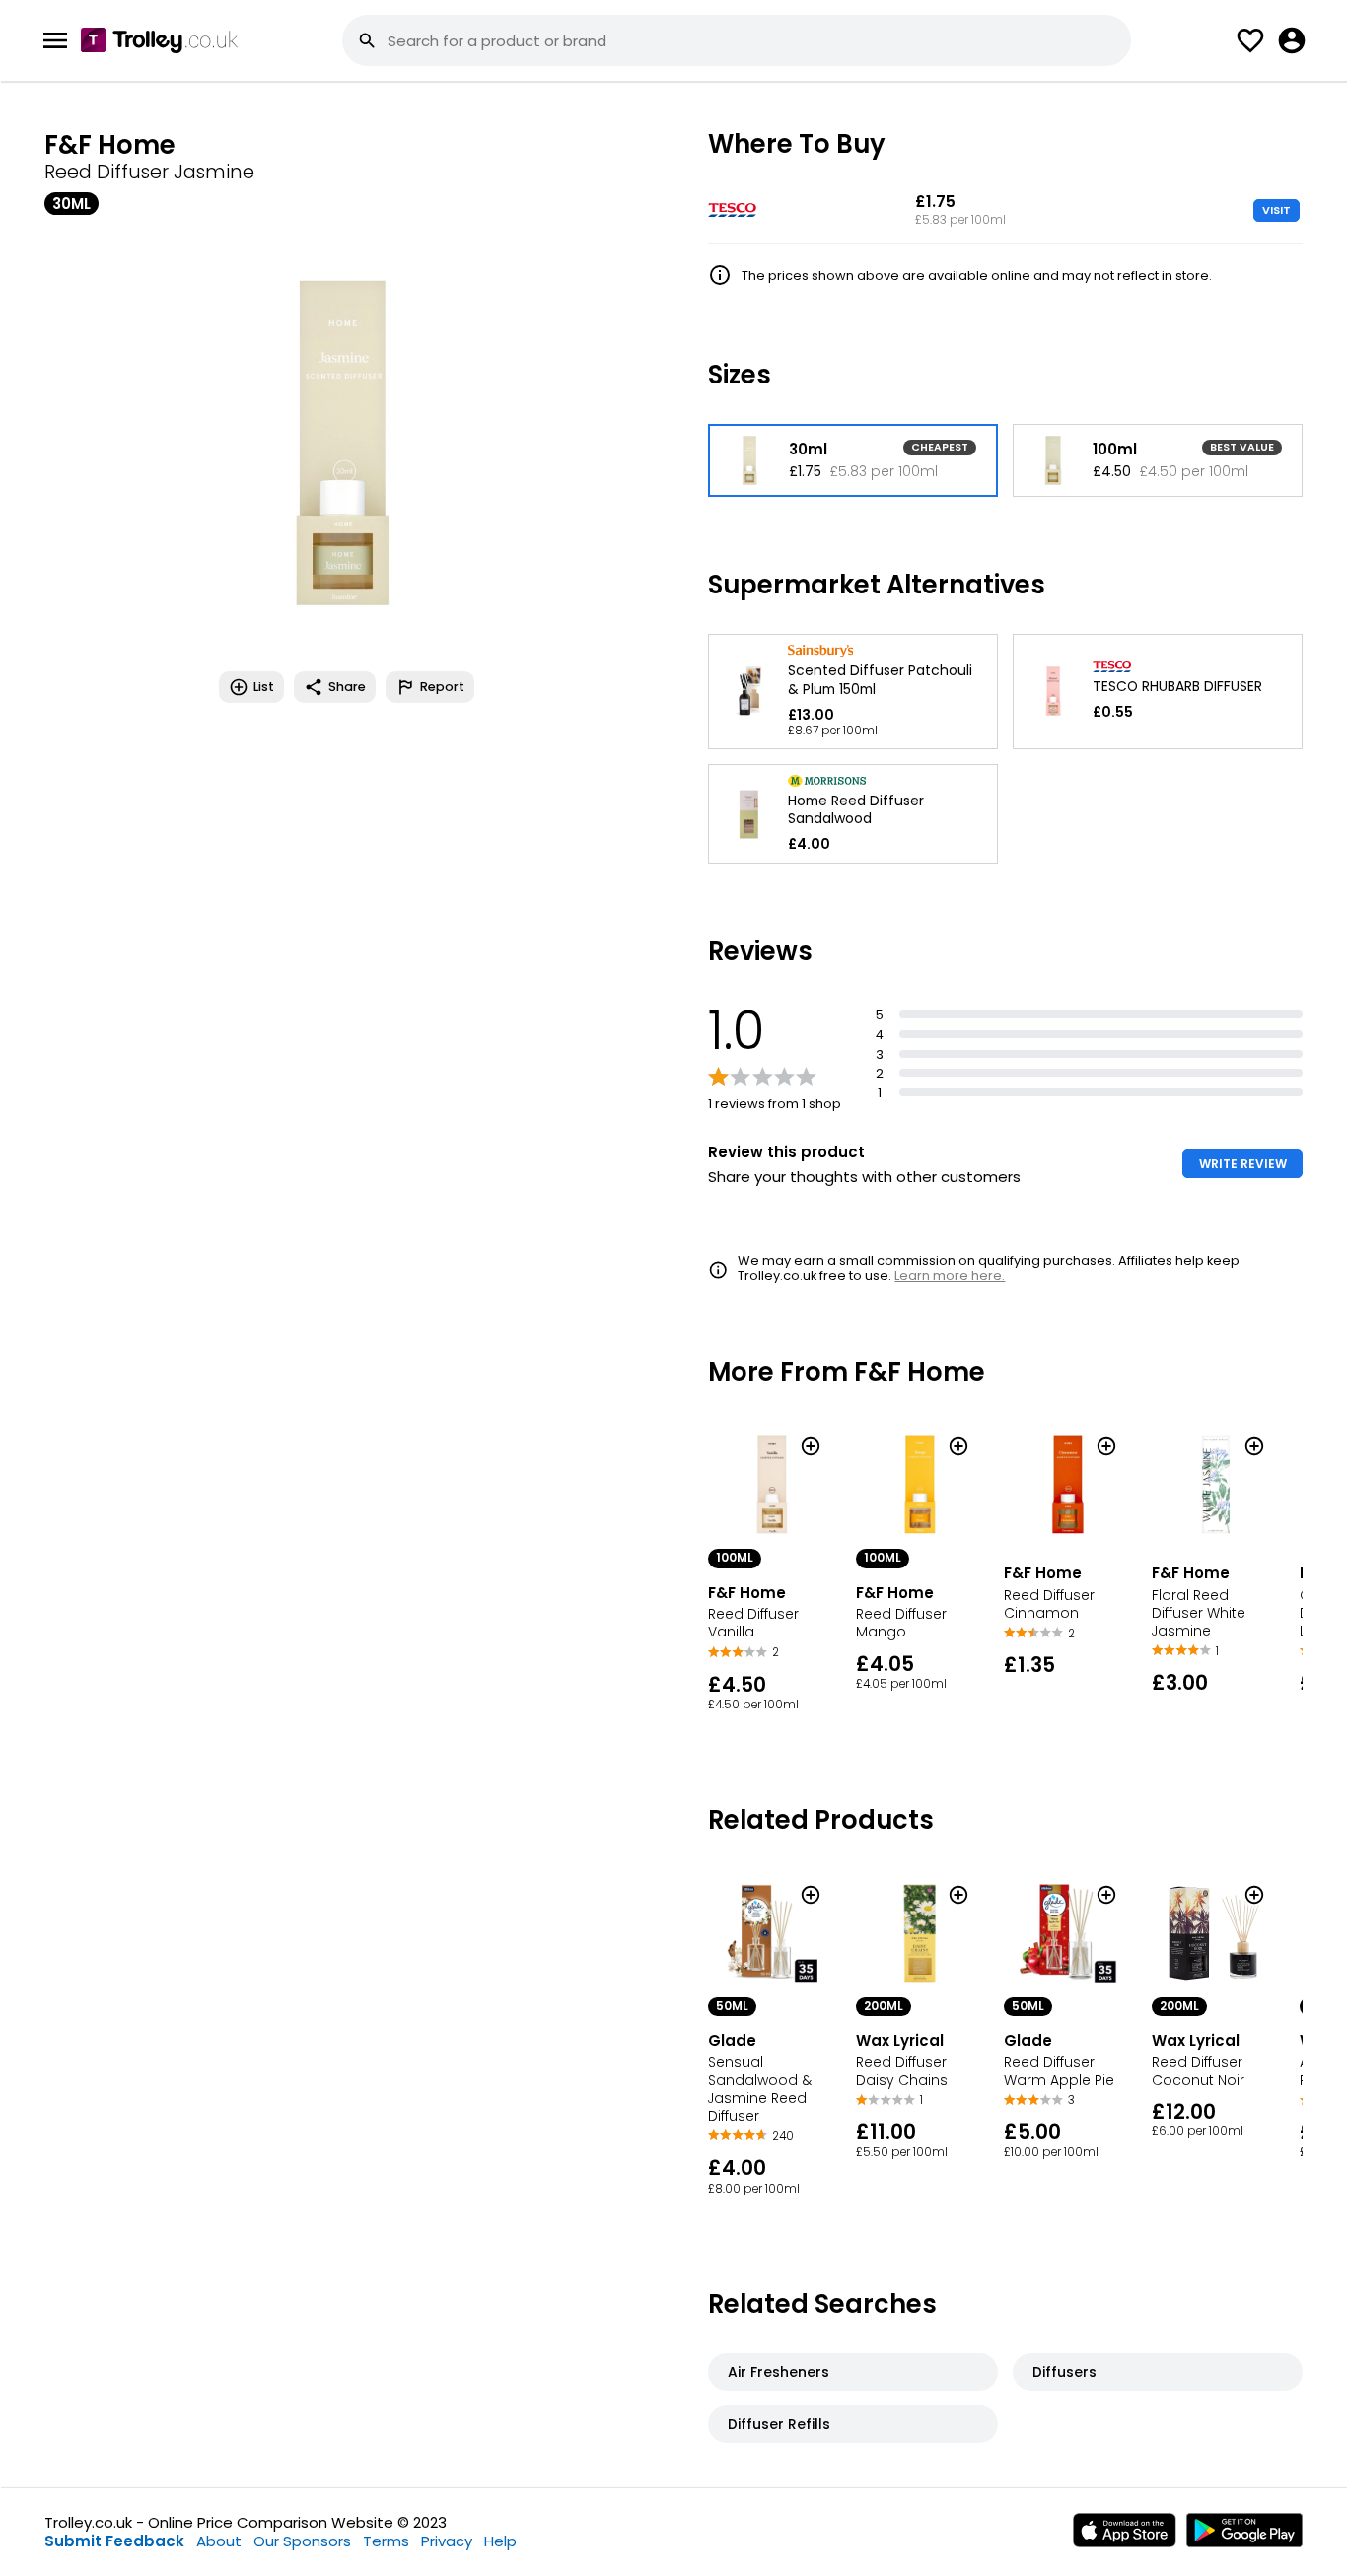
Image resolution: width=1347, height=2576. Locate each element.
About (219, 2541)
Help (500, 2541)
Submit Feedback (114, 2541)
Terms (386, 2541)
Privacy (447, 2541)
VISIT (1276, 210)
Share (347, 687)
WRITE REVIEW (1243, 1164)
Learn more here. (950, 1275)
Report (442, 687)
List (264, 687)
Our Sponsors (302, 2541)
